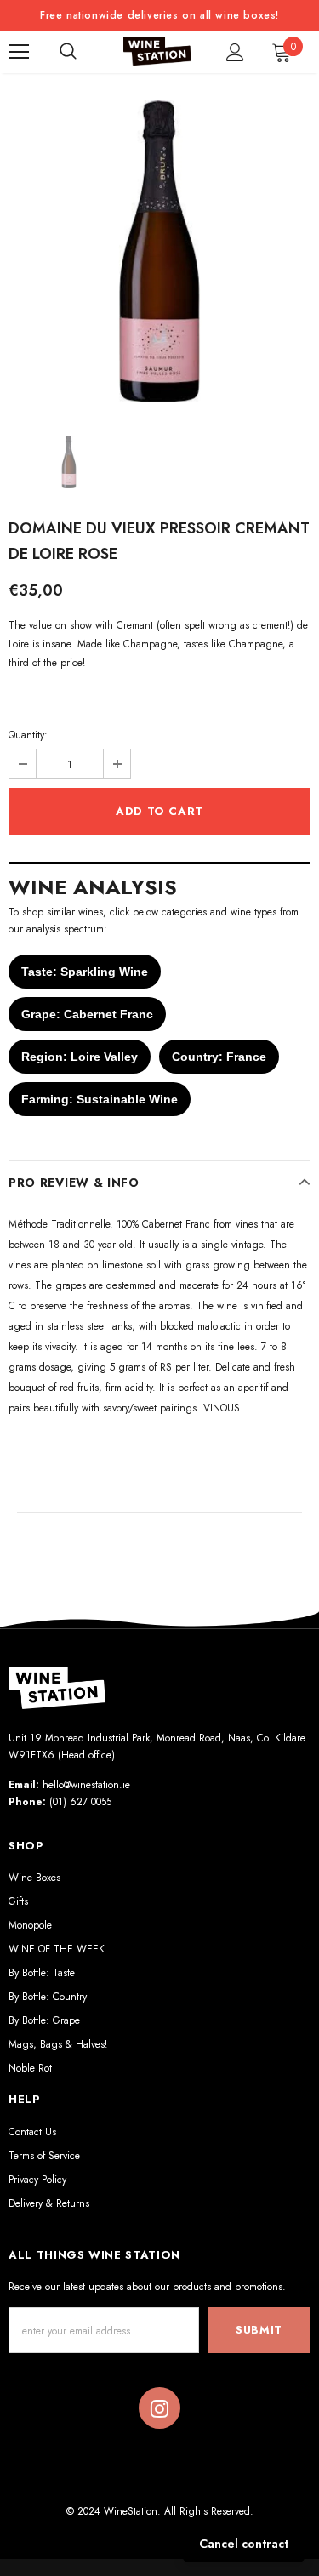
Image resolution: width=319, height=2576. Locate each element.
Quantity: (28, 735)
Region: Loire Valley (80, 1057)
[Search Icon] (68, 52)
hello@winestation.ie (86, 1785)
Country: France (219, 1057)
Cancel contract (244, 2544)
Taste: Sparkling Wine (85, 972)
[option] (159, 251)
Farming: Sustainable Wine (100, 1099)
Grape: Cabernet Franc (87, 1014)
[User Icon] (235, 52)
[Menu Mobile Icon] (19, 52)
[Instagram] (159, 2408)
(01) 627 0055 (80, 1802)
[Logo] (157, 51)
